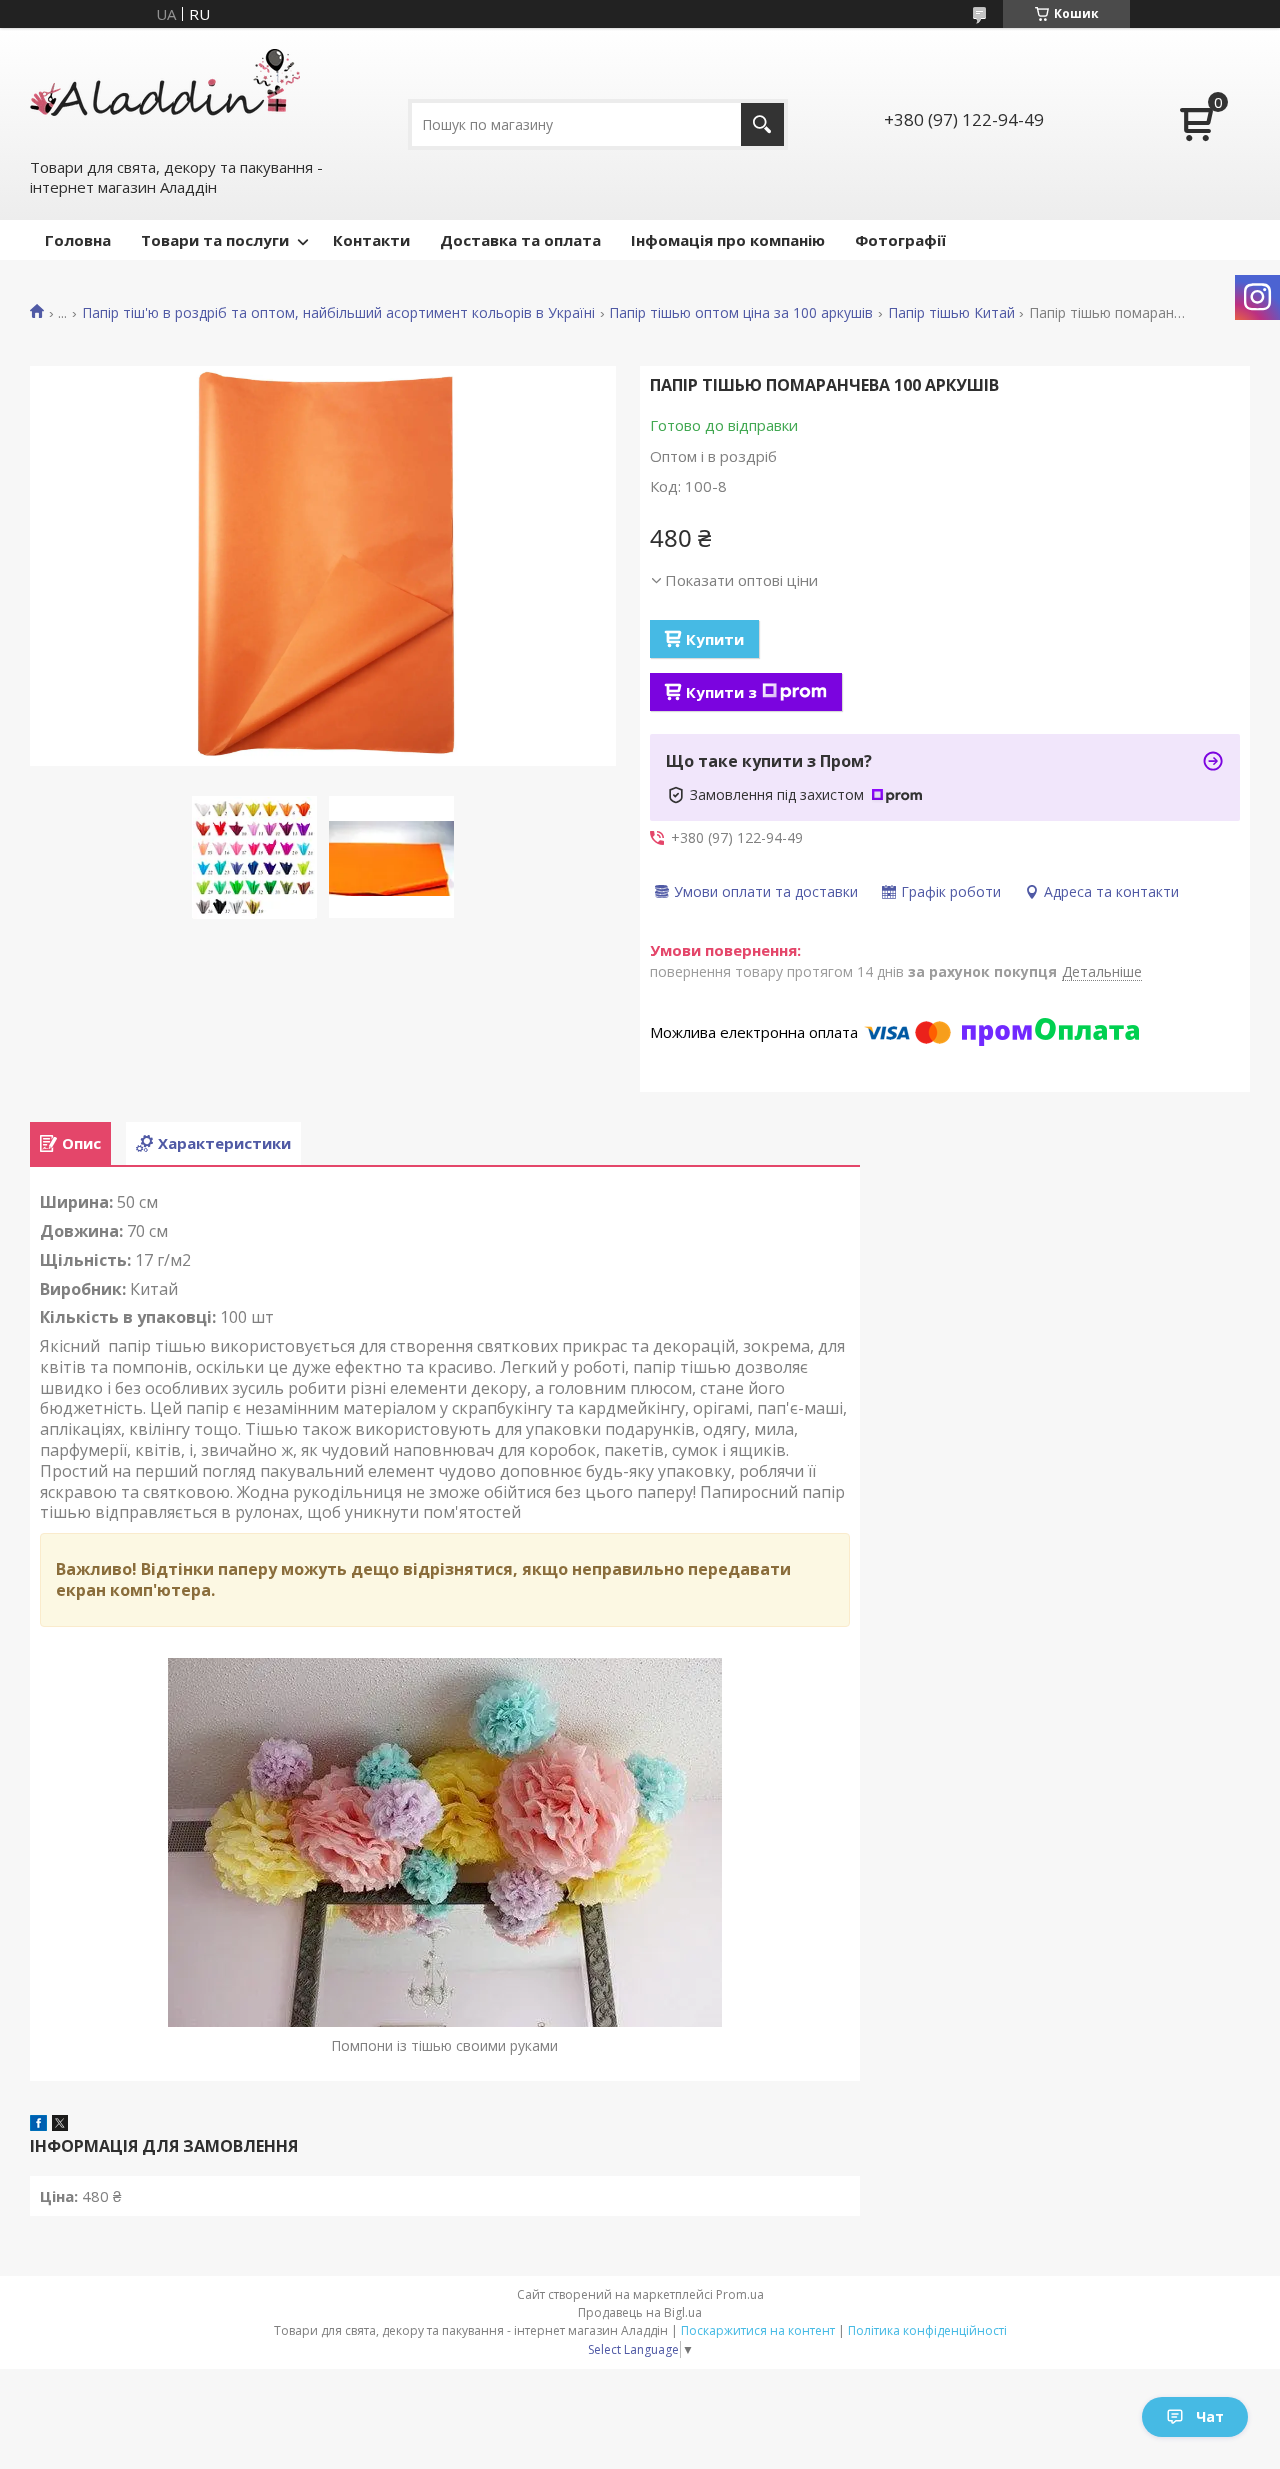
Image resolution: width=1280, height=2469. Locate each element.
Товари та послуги (215, 240)
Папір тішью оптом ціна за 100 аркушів (741, 313)
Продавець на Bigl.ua (640, 2312)
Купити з (721, 692)
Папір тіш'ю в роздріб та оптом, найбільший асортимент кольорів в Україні (338, 313)
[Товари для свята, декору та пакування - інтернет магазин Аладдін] (165, 91)
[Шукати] (762, 124)
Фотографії (900, 240)
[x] (60, 2125)
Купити (715, 639)
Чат (1210, 2416)
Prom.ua (740, 2294)
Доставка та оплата (520, 240)
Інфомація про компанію (728, 240)
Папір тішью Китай (951, 313)
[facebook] (38, 2125)
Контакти (371, 240)
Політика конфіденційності (927, 2330)
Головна (78, 240)
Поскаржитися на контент (758, 2330)
